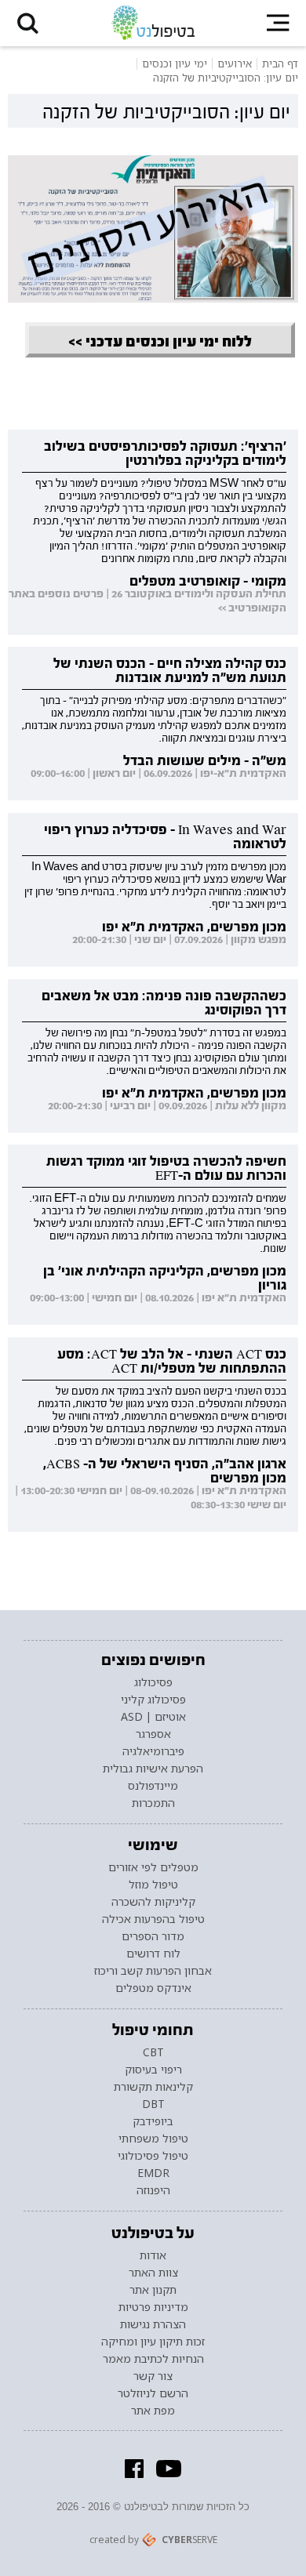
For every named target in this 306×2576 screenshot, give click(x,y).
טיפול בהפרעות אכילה (153, 1919)
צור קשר (153, 2376)
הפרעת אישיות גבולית (153, 1769)
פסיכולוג (153, 1682)
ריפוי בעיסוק (153, 2070)
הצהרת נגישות (153, 2324)
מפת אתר (153, 2411)
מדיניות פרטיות (153, 2307)
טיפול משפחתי (153, 2139)
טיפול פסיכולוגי (153, 2156)
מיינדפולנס (153, 1786)
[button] (27, 23)
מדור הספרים (153, 1936)
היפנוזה (153, 2190)
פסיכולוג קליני (153, 1700)
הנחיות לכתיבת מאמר (153, 2359)
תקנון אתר (153, 2290)
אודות (153, 2255)
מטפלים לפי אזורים (153, 1867)
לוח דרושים (153, 1954)
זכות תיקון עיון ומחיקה (153, 2342)
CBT (153, 2052)
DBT (153, 2104)
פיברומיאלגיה (153, 1751)
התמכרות (153, 1803)
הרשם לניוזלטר (153, 2393)
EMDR (153, 2173)
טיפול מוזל (153, 1885)
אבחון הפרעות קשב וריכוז (153, 1971)
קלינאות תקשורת (153, 2087)
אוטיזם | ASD (153, 1717)
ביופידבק (153, 2121)
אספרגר (153, 1734)
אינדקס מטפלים (153, 1988)
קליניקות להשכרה (153, 1902)
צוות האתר (153, 2273)
